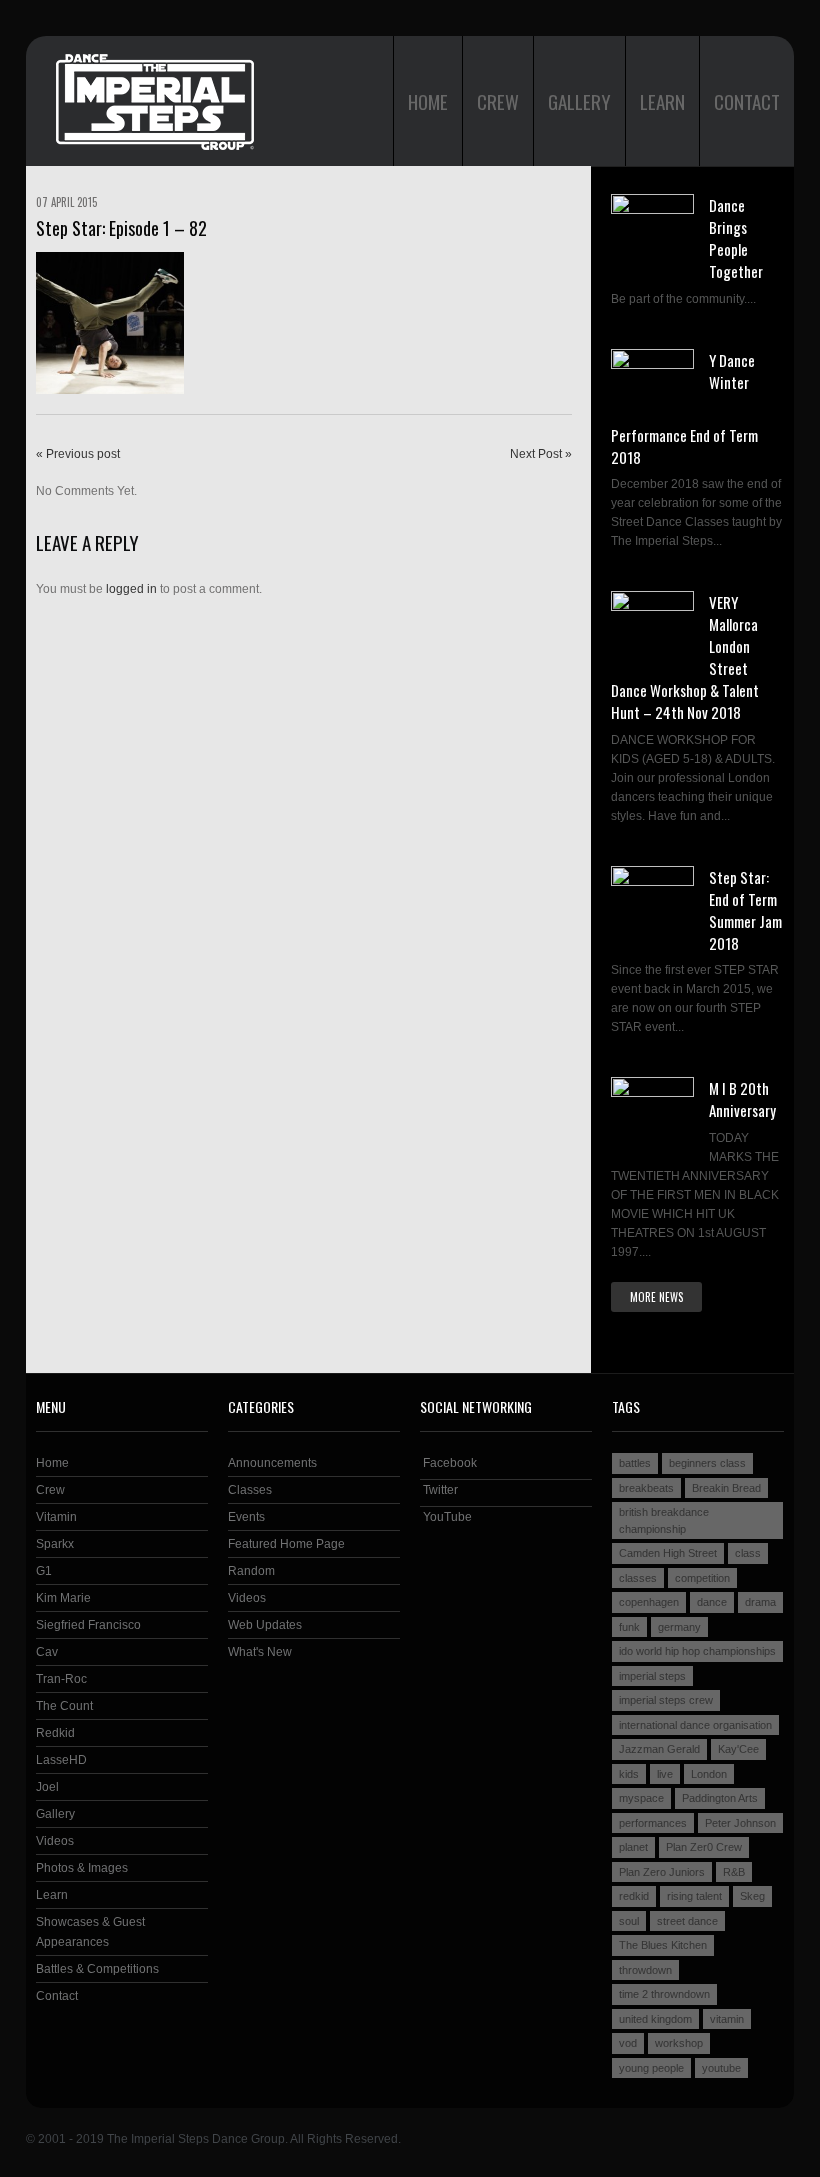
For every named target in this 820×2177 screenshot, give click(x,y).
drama (760, 1602)
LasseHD (61, 1760)
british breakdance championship (664, 1520)
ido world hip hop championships (697, 1651)
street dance (687, 1921)
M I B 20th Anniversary (742, 1099)
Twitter (439, 1490)
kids (629, 1774)
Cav (47, 1652)
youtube (721, 2068)
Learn (662, 101)
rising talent (694, 1896)
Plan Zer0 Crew (704, 1847)
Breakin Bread (726, 1488)
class (748, 1553)
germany (679, 1627)
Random (251, 1571)
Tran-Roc (61, 1679)
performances (653, 1823)
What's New (260, 1652)
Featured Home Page (286, 1544)
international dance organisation (695, 1725)
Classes (250, 1490)
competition (702, 1578)
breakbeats (646, 1488)
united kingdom (655, 2019)
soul (629, 1921)
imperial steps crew (666, 1700)
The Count (64, 1706)
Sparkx (55, 1544)
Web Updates (265, 1625)
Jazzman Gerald (659, 1749)
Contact (747, 101)
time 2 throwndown (664, 1994)
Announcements (272, 1463)
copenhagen (649, 1602)
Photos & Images (82, 1868)
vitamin (727, 2019)
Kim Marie (63, 1598)
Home (428, 101)
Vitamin (56, 1517)
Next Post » (541, 454)
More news (656, 1297)
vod (628, 2043)
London (709, 1774)
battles (635, 1463)
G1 (44, 1571)
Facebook (448, 1463)
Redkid (55, 1733)
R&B (734, 1872)
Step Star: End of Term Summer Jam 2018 (745, 910)
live (665, 1774)
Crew (498, 101)
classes (638, 1578)
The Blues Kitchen (663, 1945)
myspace (641, 1798)
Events (246, 1517)
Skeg (752, 1896)
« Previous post (78, 454)
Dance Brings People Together (736, 238)
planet (633, 1847)
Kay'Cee (738, 1749)
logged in (131, 589)
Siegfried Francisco (88, 1625)
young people (651, 2068)
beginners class (707, 1463)
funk (629, 1627)
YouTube (446, 1517)
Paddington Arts (720, 1798)
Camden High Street (668, 1553)
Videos (55, 1841)
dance (712, 1602)
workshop (679, 2043)
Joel (47, 1787)
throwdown (645, 1970)
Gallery (579, 101)
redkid (634, 1896)
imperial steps (652, 1676)
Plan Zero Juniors (662, 1872)
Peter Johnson (740, 1823)
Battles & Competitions (97, 1969)
